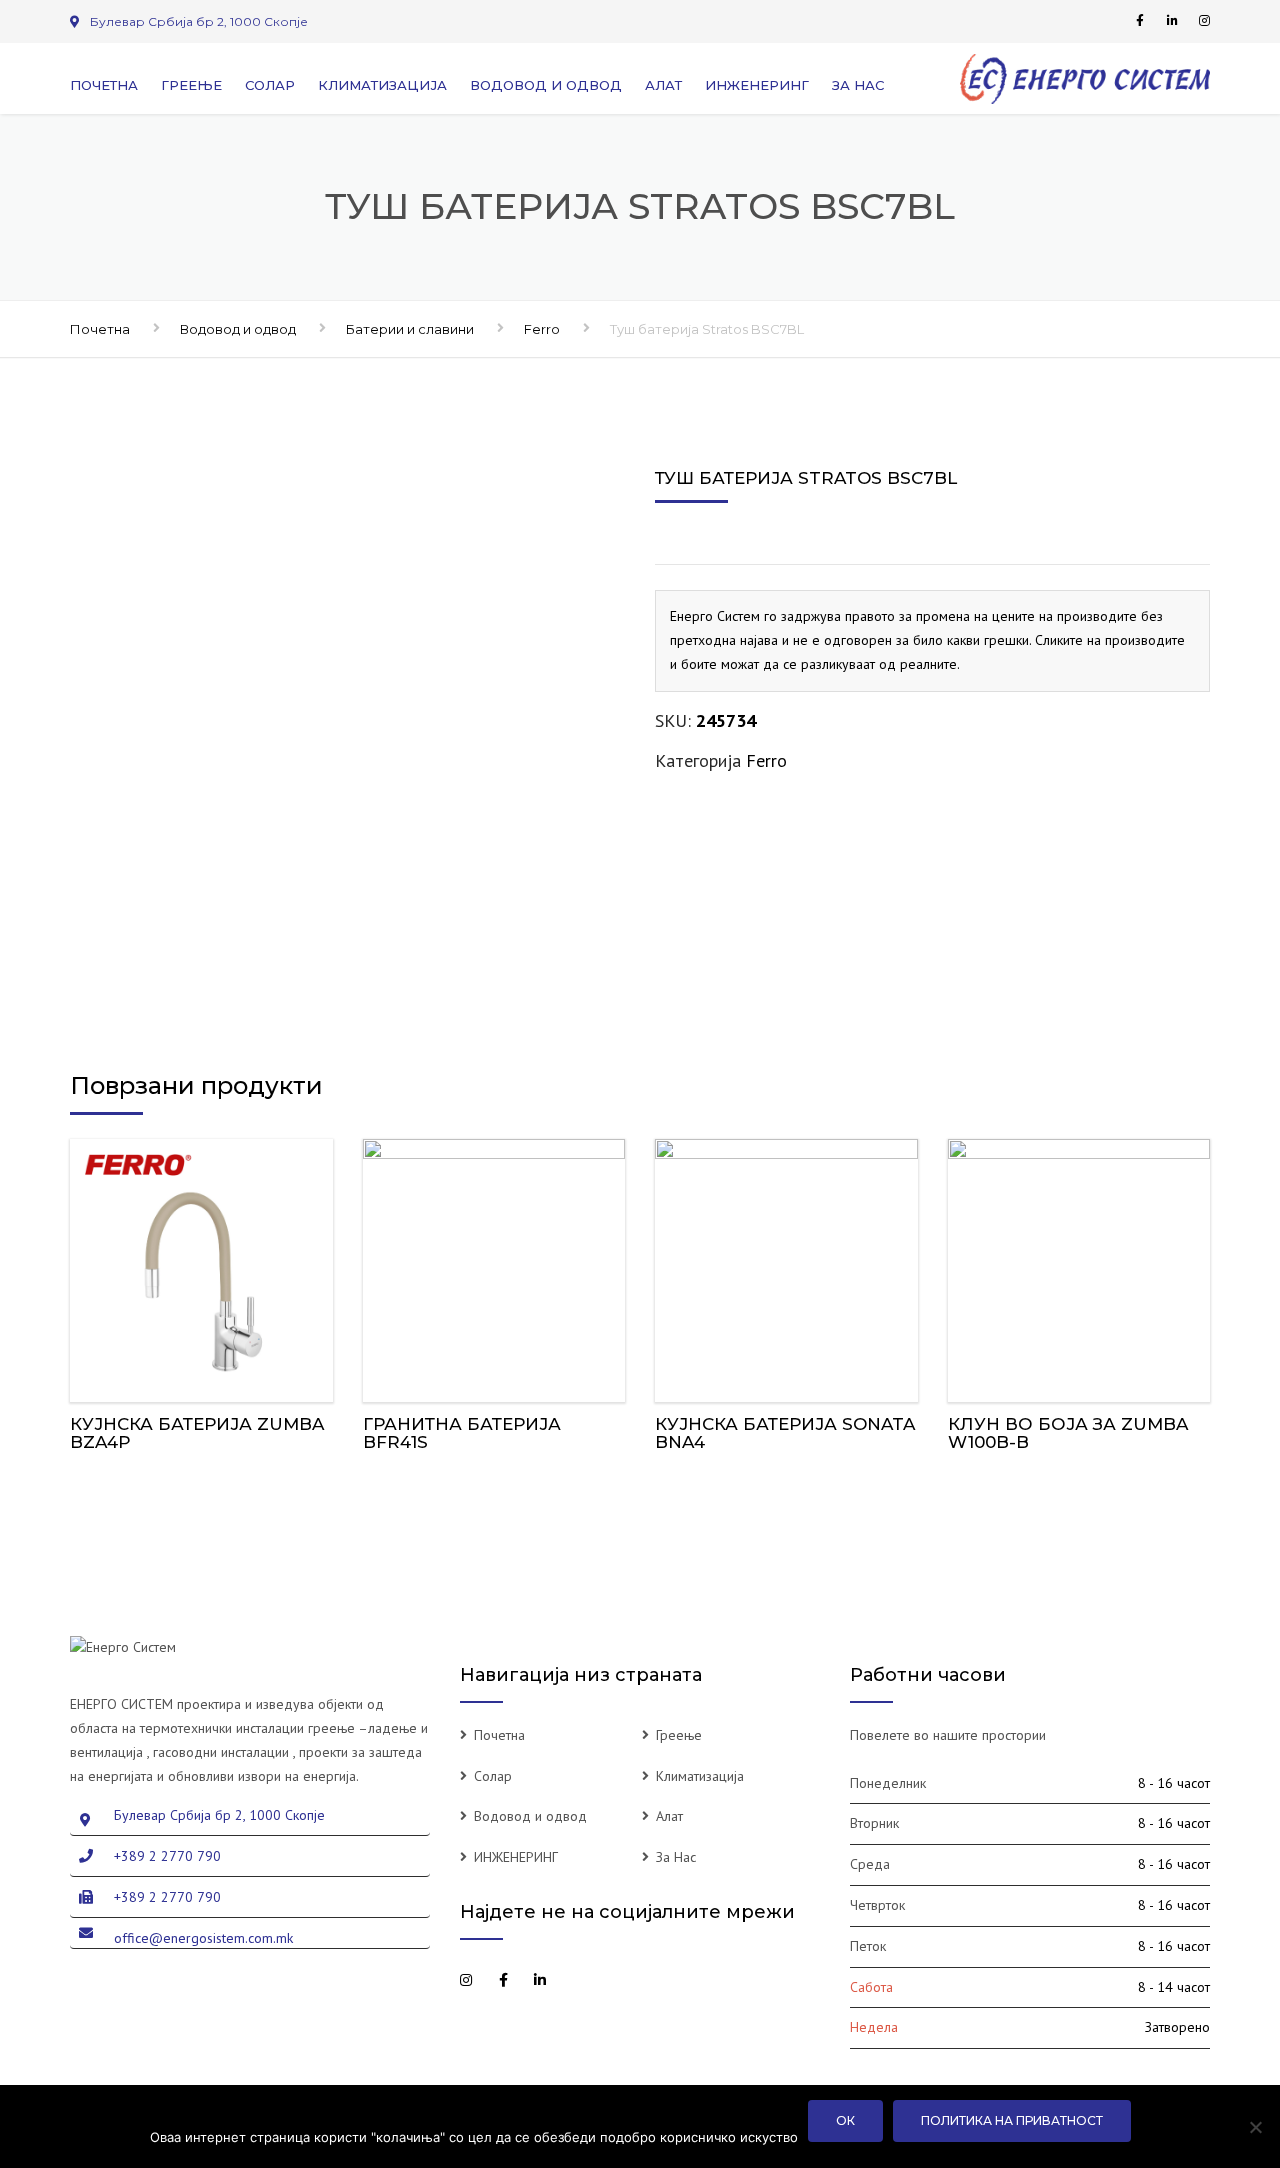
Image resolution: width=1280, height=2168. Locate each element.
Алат (663, 85)
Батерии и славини (410, 329)
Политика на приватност (1012, 2120)
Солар (270, 85)
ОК (845, 2120)
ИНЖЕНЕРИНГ (757, 85)
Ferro (542, 329)
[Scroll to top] (1175, 2061)
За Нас (858, 85)
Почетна (104, 85)
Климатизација (382, 85)
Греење (191, 85)
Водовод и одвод (546, 85)
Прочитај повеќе (201, 1265)
